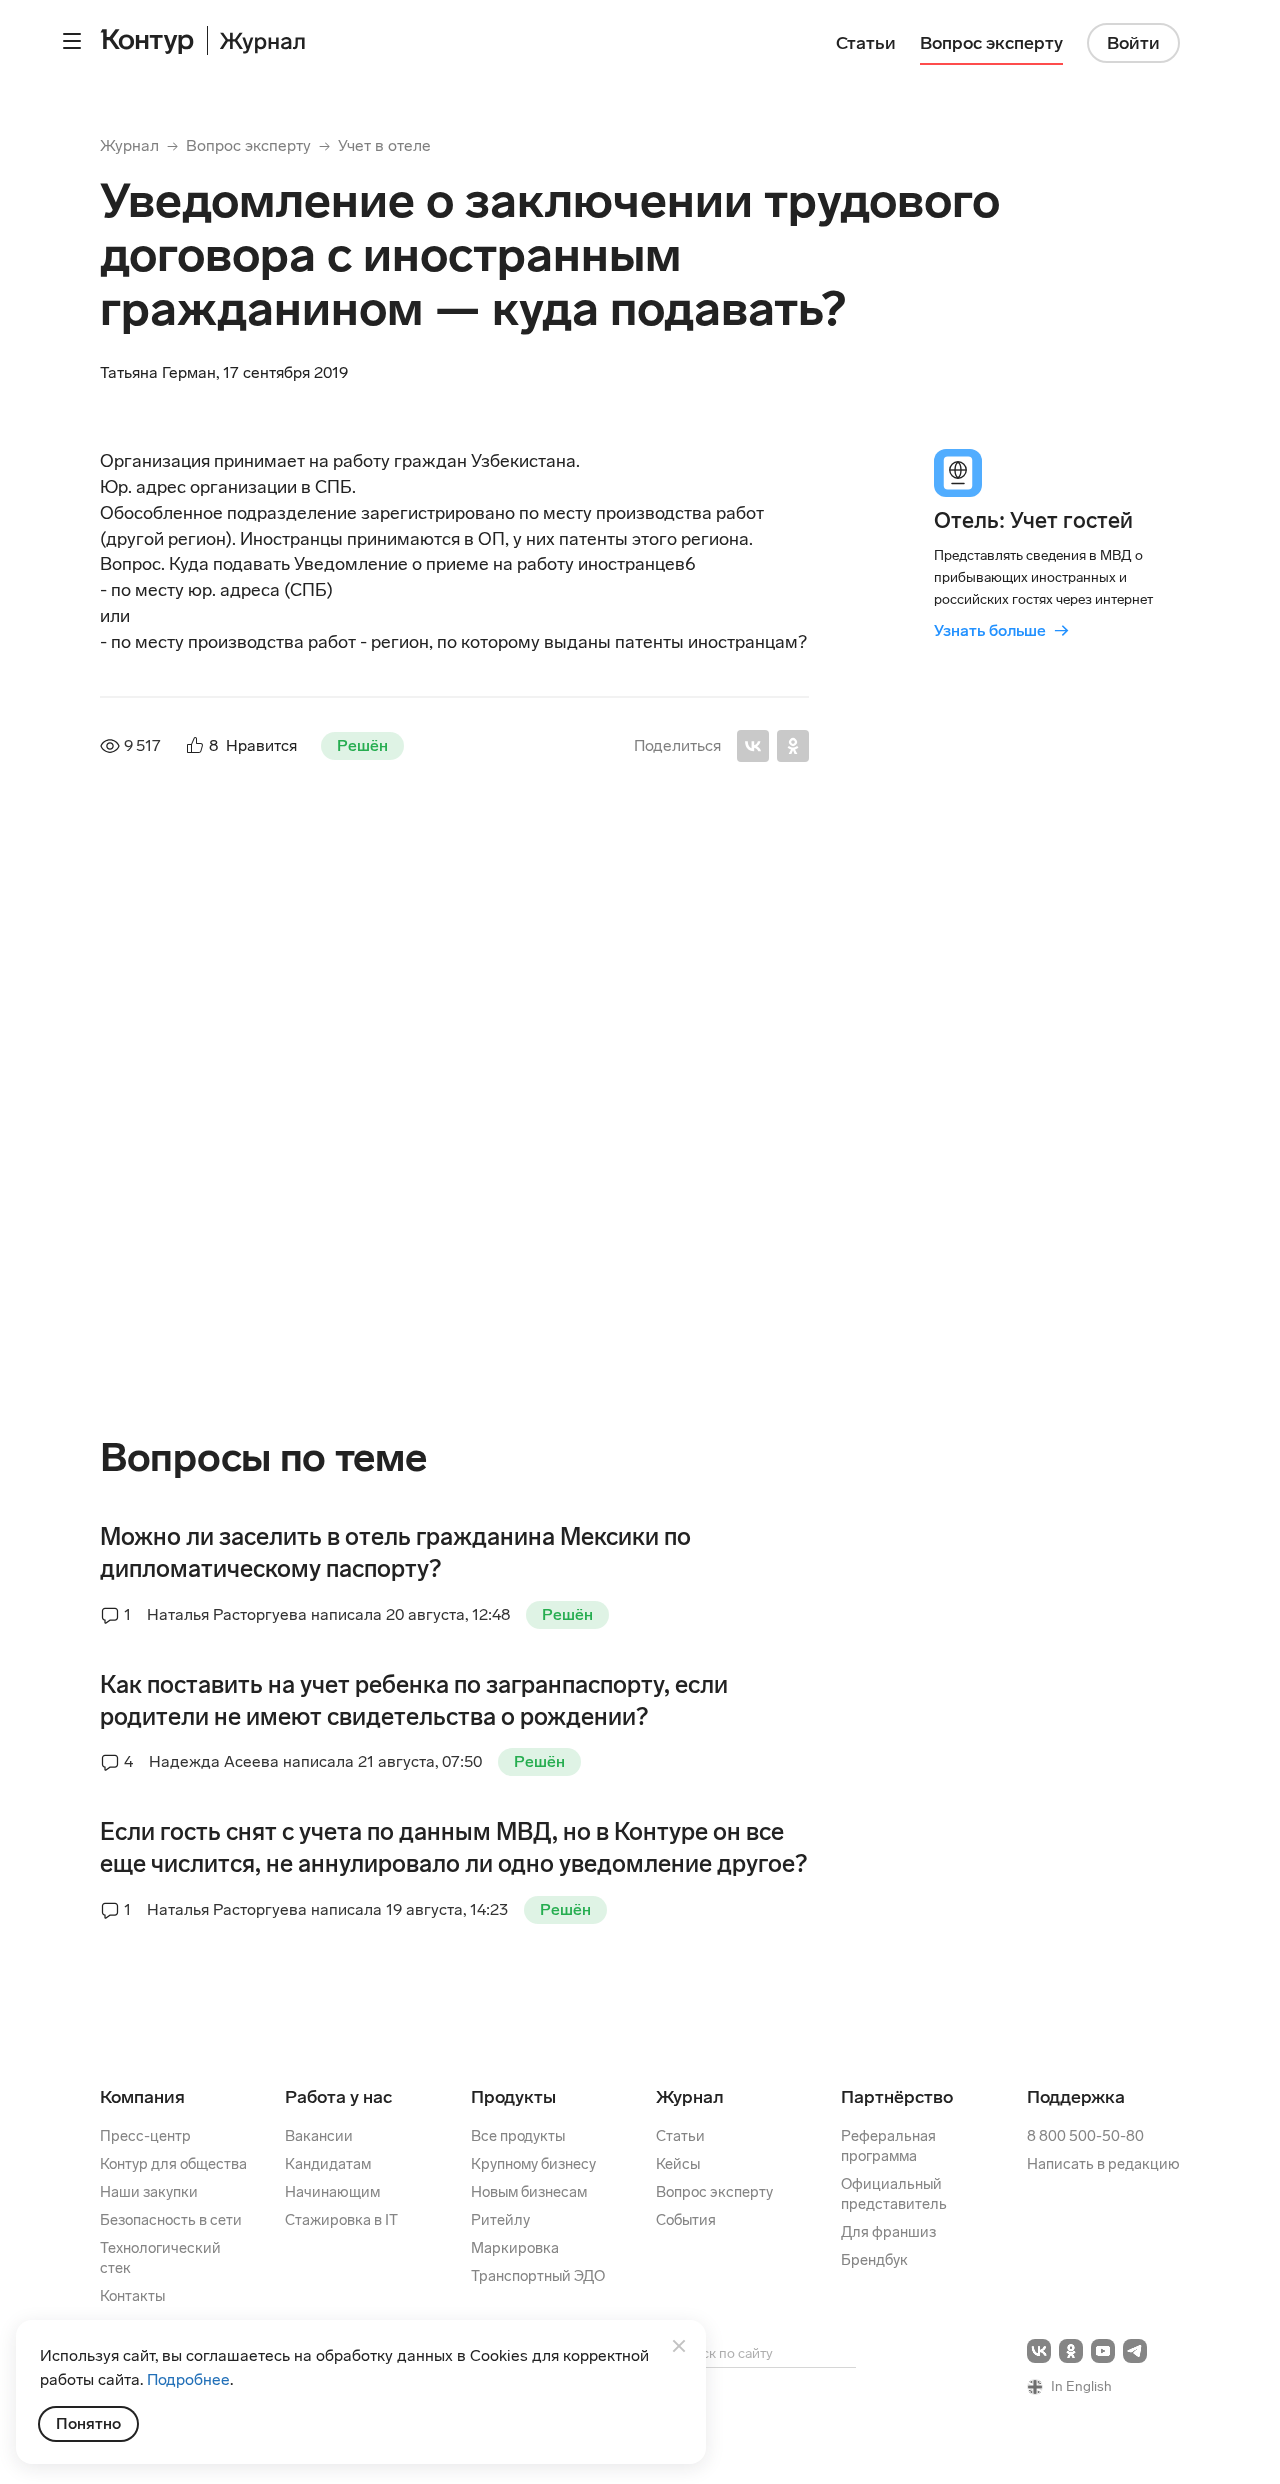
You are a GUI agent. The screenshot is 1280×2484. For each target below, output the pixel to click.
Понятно (88, 2423)
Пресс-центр (145, 2136)
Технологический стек (160, 2258)
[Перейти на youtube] (1103, 2351)
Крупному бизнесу (533, 2164)
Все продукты (518, 2136)
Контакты (132, 2296)
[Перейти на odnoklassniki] (1071, 2351)
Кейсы (678, 2164)
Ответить (237, 1317)
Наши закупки (149, 2192)
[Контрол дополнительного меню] (72, 41)
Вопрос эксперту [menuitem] (991, 43)
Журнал (129, 145)
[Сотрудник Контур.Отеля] (144, 938)
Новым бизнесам (529, 2192)
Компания (142, 2097)
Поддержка (1076, 2097)
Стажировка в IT (341, 2220)
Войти (1133, 43)
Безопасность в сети (171, 2220)
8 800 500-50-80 (1085, 2136)
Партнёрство (897, 2097)
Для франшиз (888, 2232)
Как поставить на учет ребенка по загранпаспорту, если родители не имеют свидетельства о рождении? (414, 1700)
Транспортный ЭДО (538, 2276)
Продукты (513, 2097)
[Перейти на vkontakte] (1039, 2351)
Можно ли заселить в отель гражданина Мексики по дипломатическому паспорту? (395, 1552)
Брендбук (874, 2260)
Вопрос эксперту (248, 145)
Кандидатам (328, 2164)
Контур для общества (173, 2164)
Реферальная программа (888, 2146)
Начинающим (332, 2192)
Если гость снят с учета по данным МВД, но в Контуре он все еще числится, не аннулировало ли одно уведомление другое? (453, 1847)
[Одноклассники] (793, 746)
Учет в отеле (384, 145)
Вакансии (319, 2136)
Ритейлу (500, 2220)
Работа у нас (338, 2097)
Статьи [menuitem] (866, 43)
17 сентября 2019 (495, 906)
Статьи (680, 2136)
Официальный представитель (894, 2194)
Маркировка (515, 2248)
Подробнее (188, 2379)
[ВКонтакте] (753, 746)
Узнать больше (1001, 630)
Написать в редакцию (1103, 2164)
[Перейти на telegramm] (1135, 2351)
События (686, 2220)
